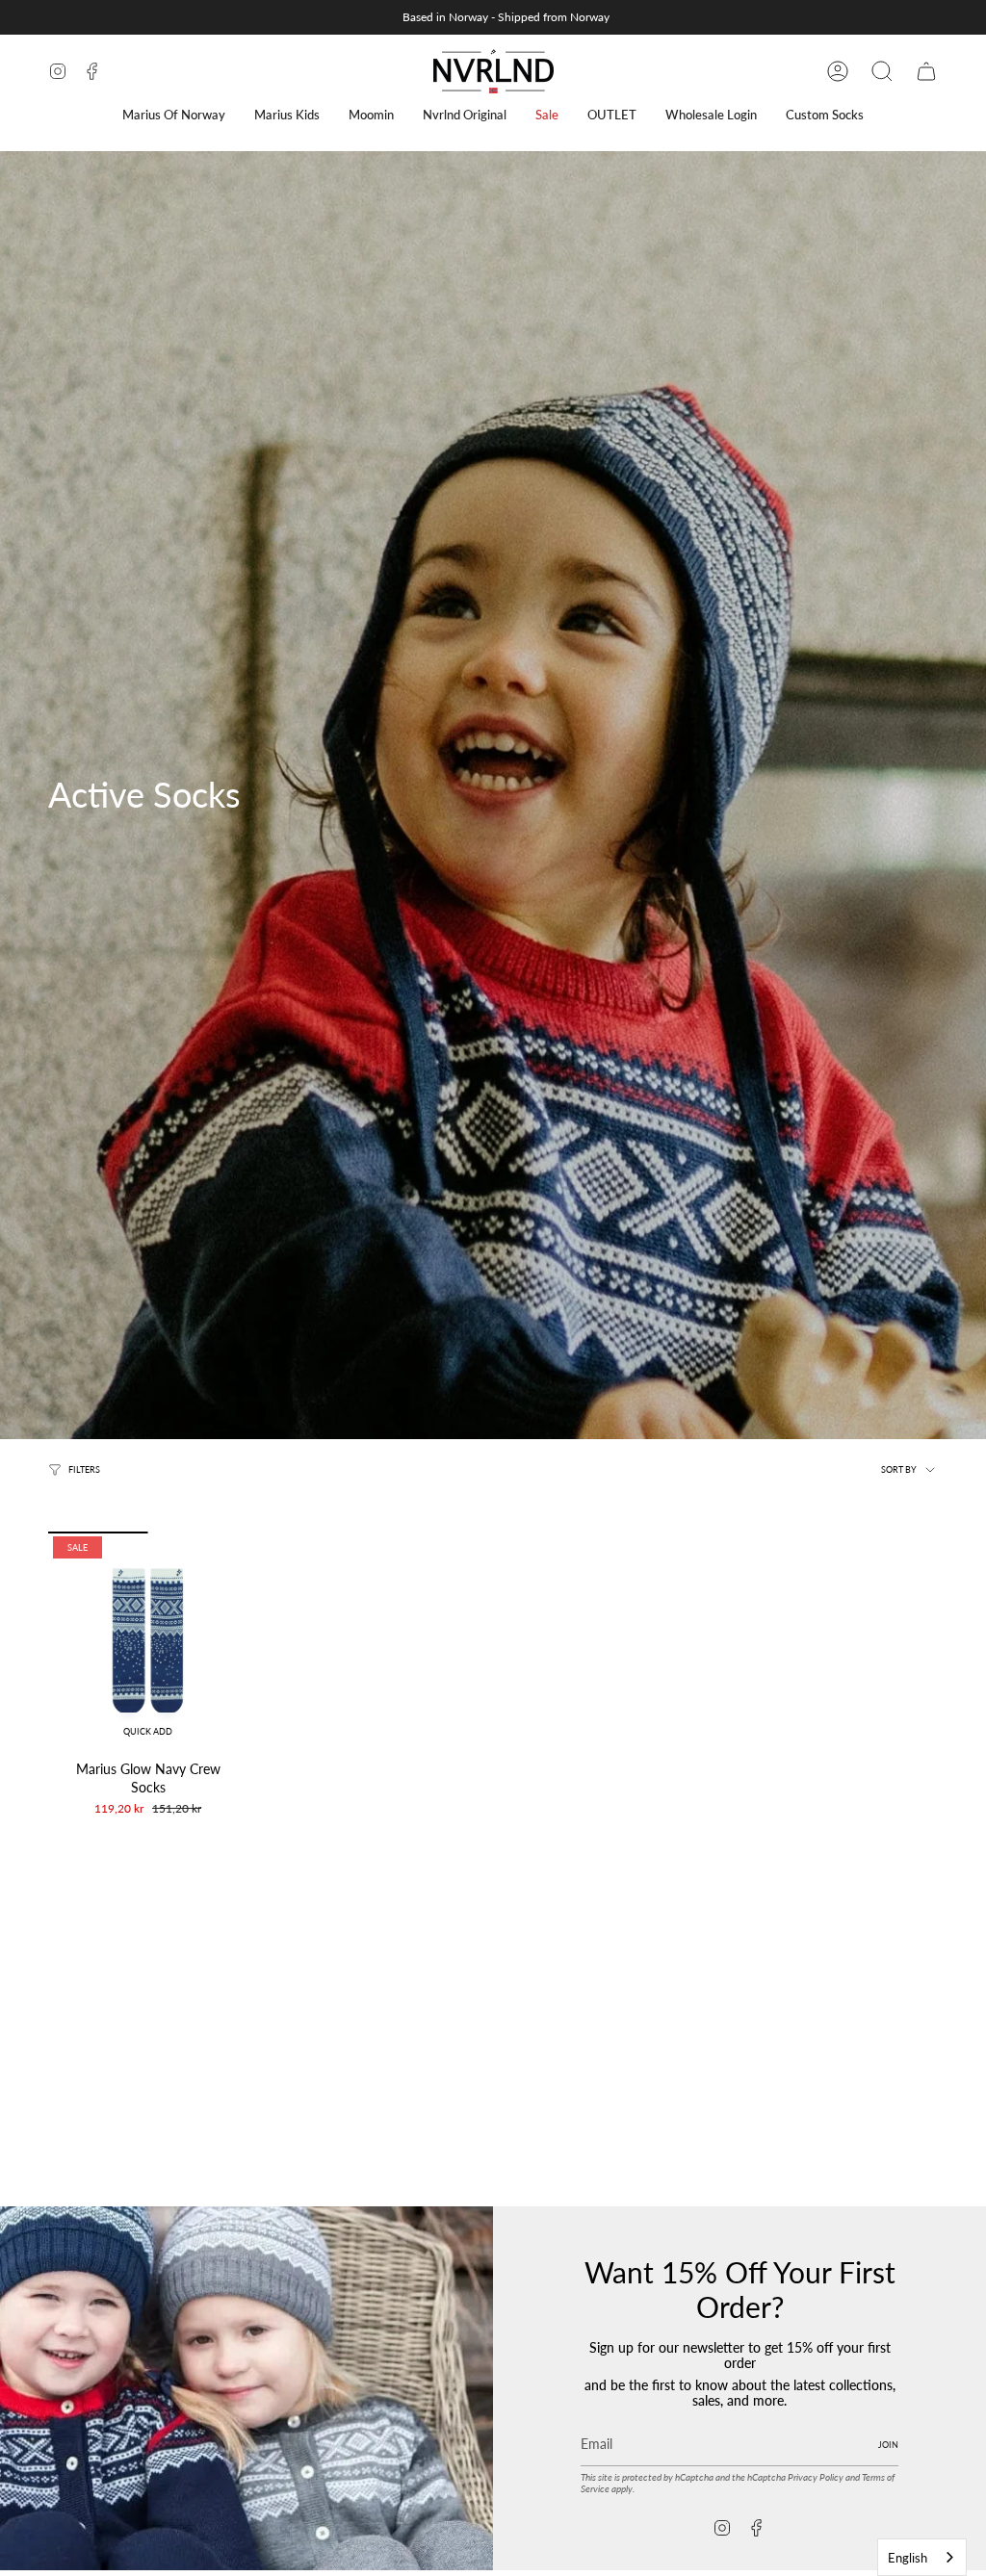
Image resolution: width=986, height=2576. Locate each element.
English (908, 2558)
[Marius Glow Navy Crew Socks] (148, 1641)
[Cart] (926, 71)
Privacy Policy (816, 2477)
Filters (84, 1470)
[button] (174, 115)
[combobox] (922, 2557)
